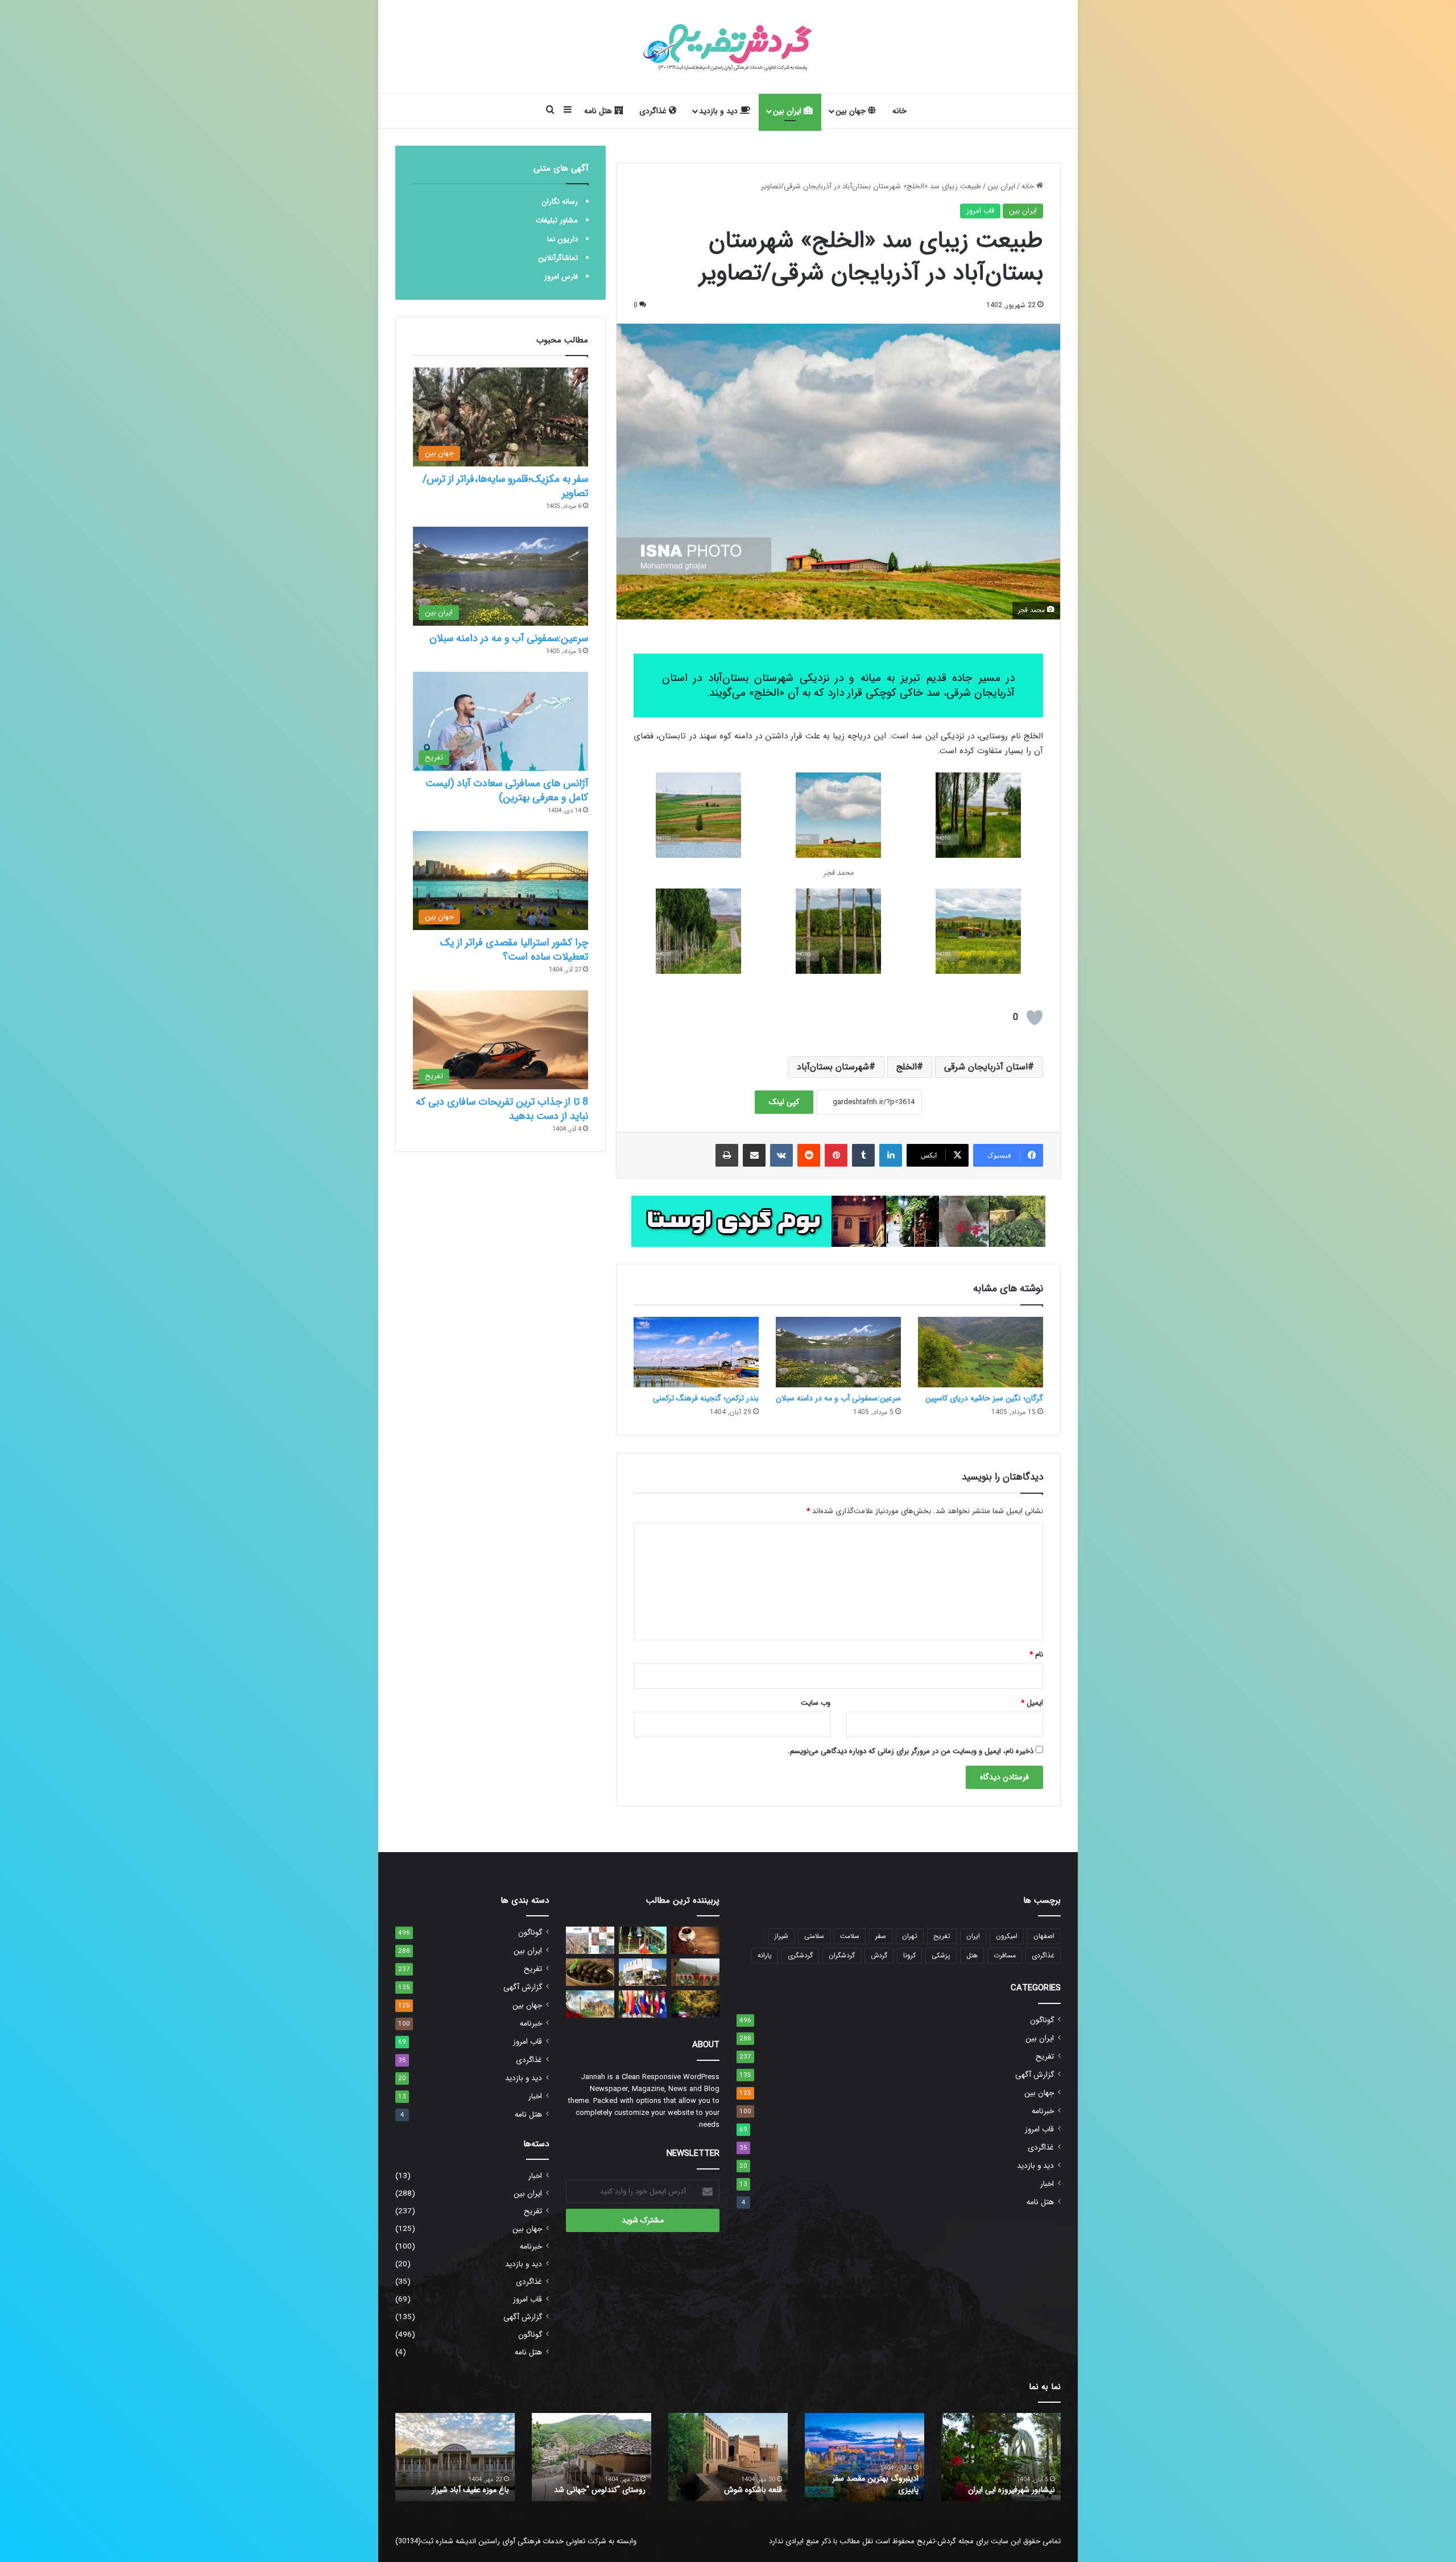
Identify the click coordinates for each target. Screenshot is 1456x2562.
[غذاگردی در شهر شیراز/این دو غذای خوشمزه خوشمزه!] (590, 1972)
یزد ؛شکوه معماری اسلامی (1014, 2490)
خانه (899, 111)
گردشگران (842, 1955)
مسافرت (1005, 1955)
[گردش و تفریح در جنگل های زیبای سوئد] (695, 2004)
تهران (910, 1936)
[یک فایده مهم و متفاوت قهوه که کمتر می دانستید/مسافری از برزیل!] (695, 1940)
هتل (972, 1955)
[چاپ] (727, 1155)
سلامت (850, 1936)
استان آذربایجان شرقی (986, 1067)
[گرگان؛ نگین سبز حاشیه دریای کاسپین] (981, 1352)
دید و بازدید (719, 111)
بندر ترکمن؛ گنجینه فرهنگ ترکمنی (706, 1398)
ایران (973, 1936)
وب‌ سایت (816, 1703)
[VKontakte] (781, 1155)
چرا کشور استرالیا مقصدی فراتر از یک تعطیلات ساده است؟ (514, 950)
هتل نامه (599, 111)
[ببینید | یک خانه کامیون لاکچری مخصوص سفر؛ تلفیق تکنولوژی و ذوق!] (643, 1972)
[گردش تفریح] (728, 47)
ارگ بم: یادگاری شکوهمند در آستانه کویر (464, 2484)
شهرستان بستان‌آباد (833, 1067)
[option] (1001, 2457)
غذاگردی (654, 111)
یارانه (765, 1955)
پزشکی (941, 1955)
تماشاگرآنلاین (558, 258)
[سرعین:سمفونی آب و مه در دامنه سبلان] (838, 1352)
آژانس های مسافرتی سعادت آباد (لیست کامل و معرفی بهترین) (507, 790)
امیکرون (1007, 1936)
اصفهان (1044, 1936)
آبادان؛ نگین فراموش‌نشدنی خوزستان (874, 2484)
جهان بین (852, 111)
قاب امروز (980, 211)
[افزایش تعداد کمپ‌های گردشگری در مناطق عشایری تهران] (643, 1940)
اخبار (1047, 2184)
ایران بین (788, 111)
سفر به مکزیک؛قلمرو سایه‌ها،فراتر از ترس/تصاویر (505, 486)
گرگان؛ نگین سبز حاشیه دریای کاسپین (984, 1398)
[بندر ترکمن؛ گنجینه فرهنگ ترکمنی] (696, 1352)
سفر (881, 1936)
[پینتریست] (836, 1155)
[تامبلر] (863, 1155)
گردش (879, 1955)
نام (1036, 1654)
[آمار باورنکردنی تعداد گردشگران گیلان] (695, 1972)
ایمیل (1032, 1703)
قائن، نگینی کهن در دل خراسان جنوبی (733, 2484)
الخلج (907, 1067)
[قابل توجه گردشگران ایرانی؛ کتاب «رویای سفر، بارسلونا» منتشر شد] (590, 1940)
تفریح (942, 1936)
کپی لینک (784, 1102)
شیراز (781, 1936)
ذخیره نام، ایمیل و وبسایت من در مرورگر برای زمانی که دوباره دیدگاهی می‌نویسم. (911, 1751)
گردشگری (800, 1955)
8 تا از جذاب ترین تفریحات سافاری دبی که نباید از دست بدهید (502, 1109)
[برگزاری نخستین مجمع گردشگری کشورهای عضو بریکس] (643, 2004)
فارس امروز (561, 277)
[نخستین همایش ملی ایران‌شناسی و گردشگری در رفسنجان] (590, 2004)
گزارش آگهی (1035, 2075)
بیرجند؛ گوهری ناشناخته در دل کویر (597, 2484)
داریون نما (562, 239)
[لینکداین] (891, 1155)
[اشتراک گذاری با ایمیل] (754, 1155)
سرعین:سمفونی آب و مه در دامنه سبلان (838, 1398)
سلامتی (814, 1936)
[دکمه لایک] (1035, 1018)
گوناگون (1042, 2020)
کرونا (909, 1955)
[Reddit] (809, 1155)
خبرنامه (1043, 2111)
